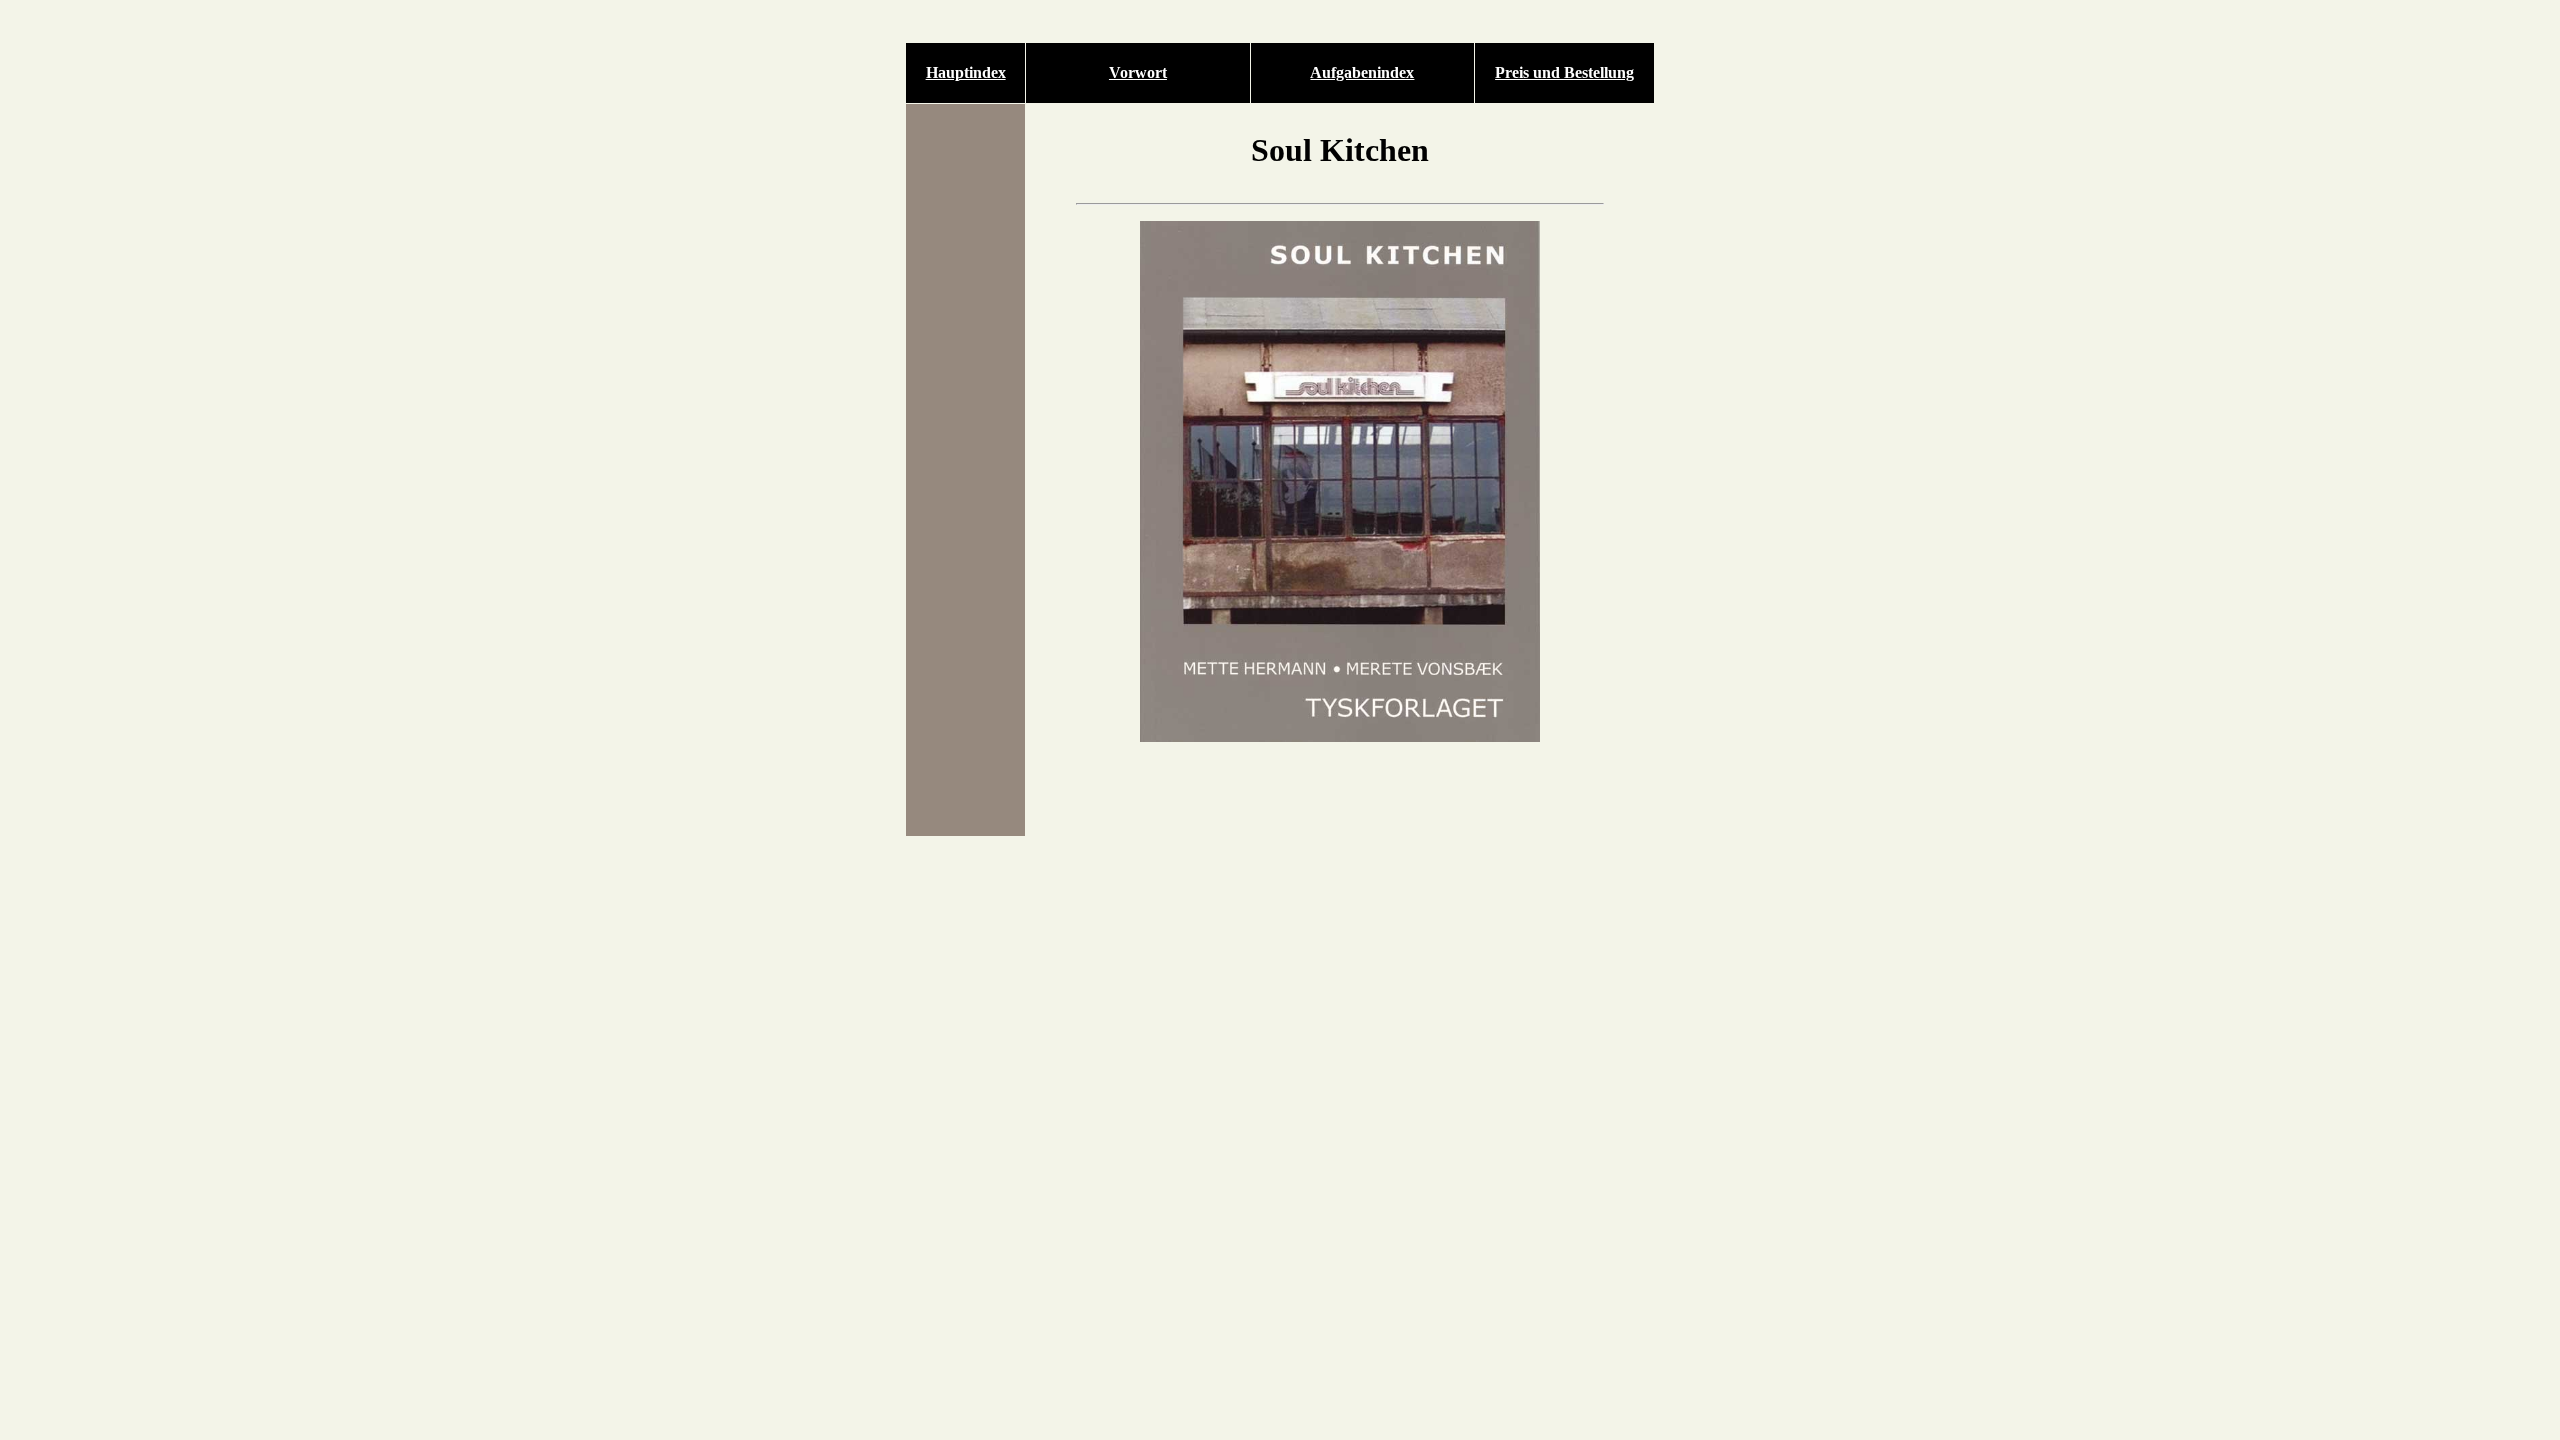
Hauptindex (966, 72)
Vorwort (1138, 72)
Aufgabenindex (1362, 72)
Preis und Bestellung (1564, 72)
